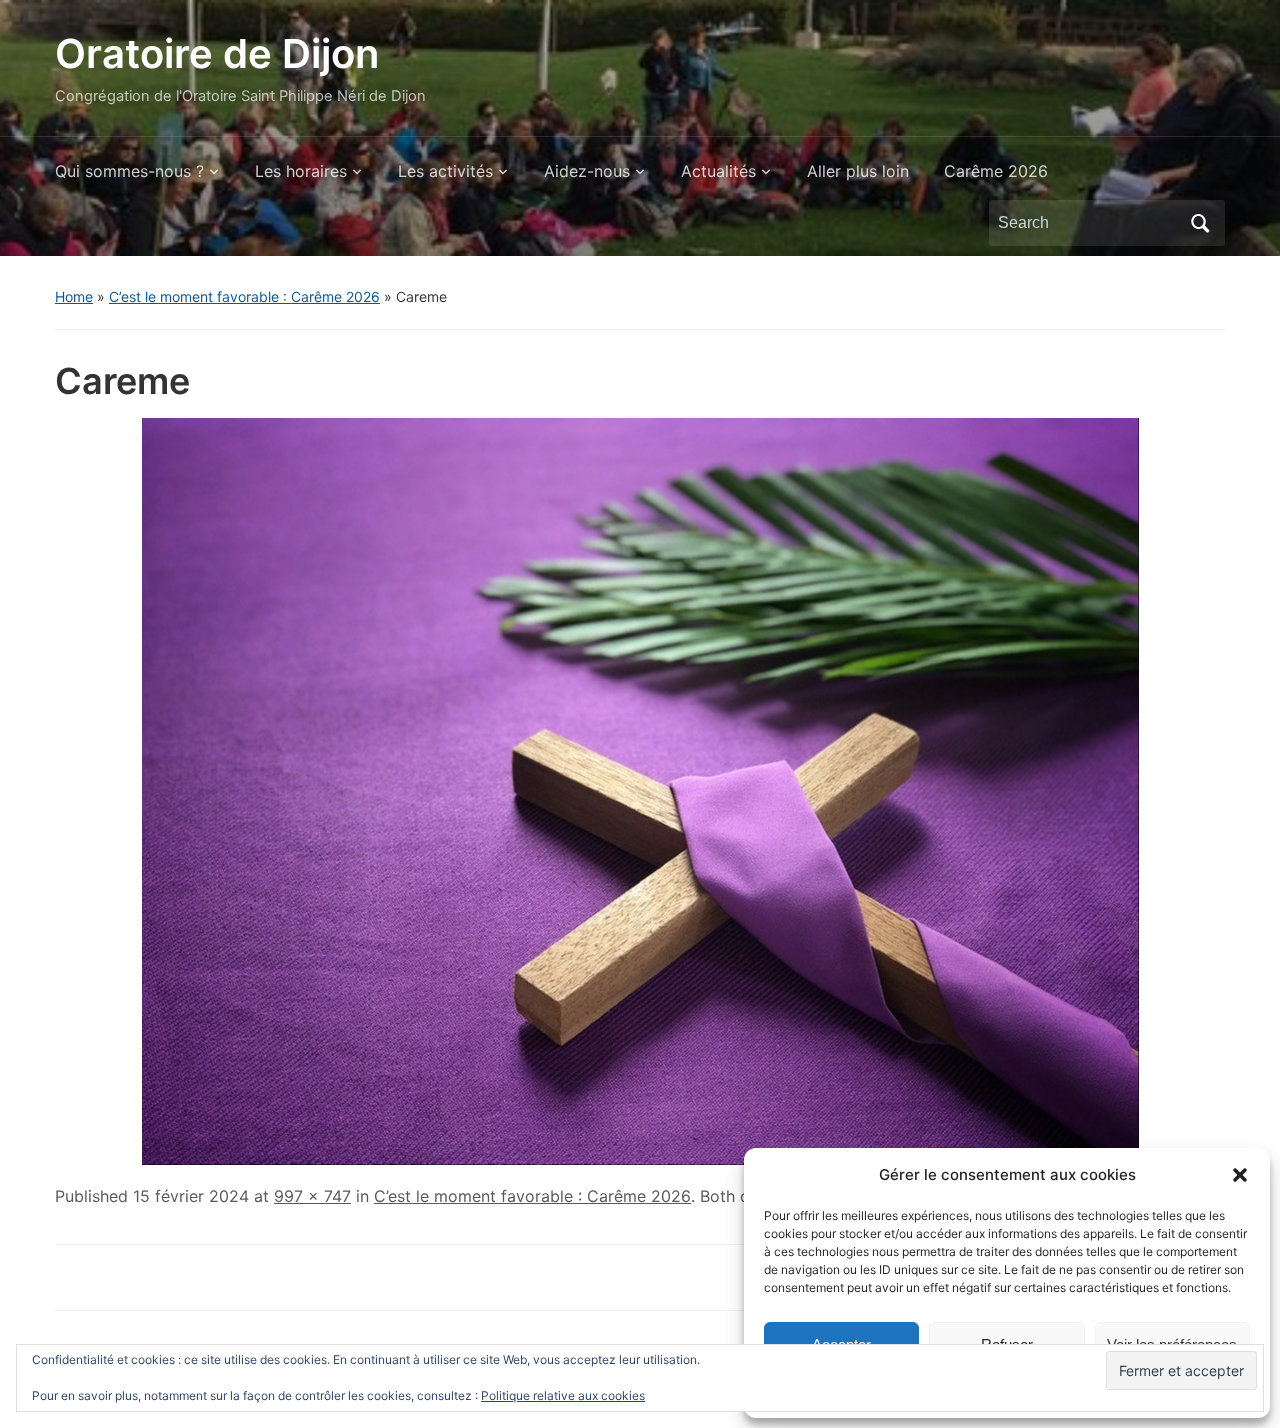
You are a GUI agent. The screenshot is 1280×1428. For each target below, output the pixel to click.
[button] (1240, 1175)
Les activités (445, 171)
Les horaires (301, 171)
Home (74, 296)
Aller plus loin (858, 171)
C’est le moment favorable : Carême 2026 (244, 296)
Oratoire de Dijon (217, 53)
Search (1200, 223)
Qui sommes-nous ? (129, 171)
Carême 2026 (996, 171)
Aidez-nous (587, 171)
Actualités (718, 171)
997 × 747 (312, 1196)
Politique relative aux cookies (563, 1395)
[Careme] (640, 790)
